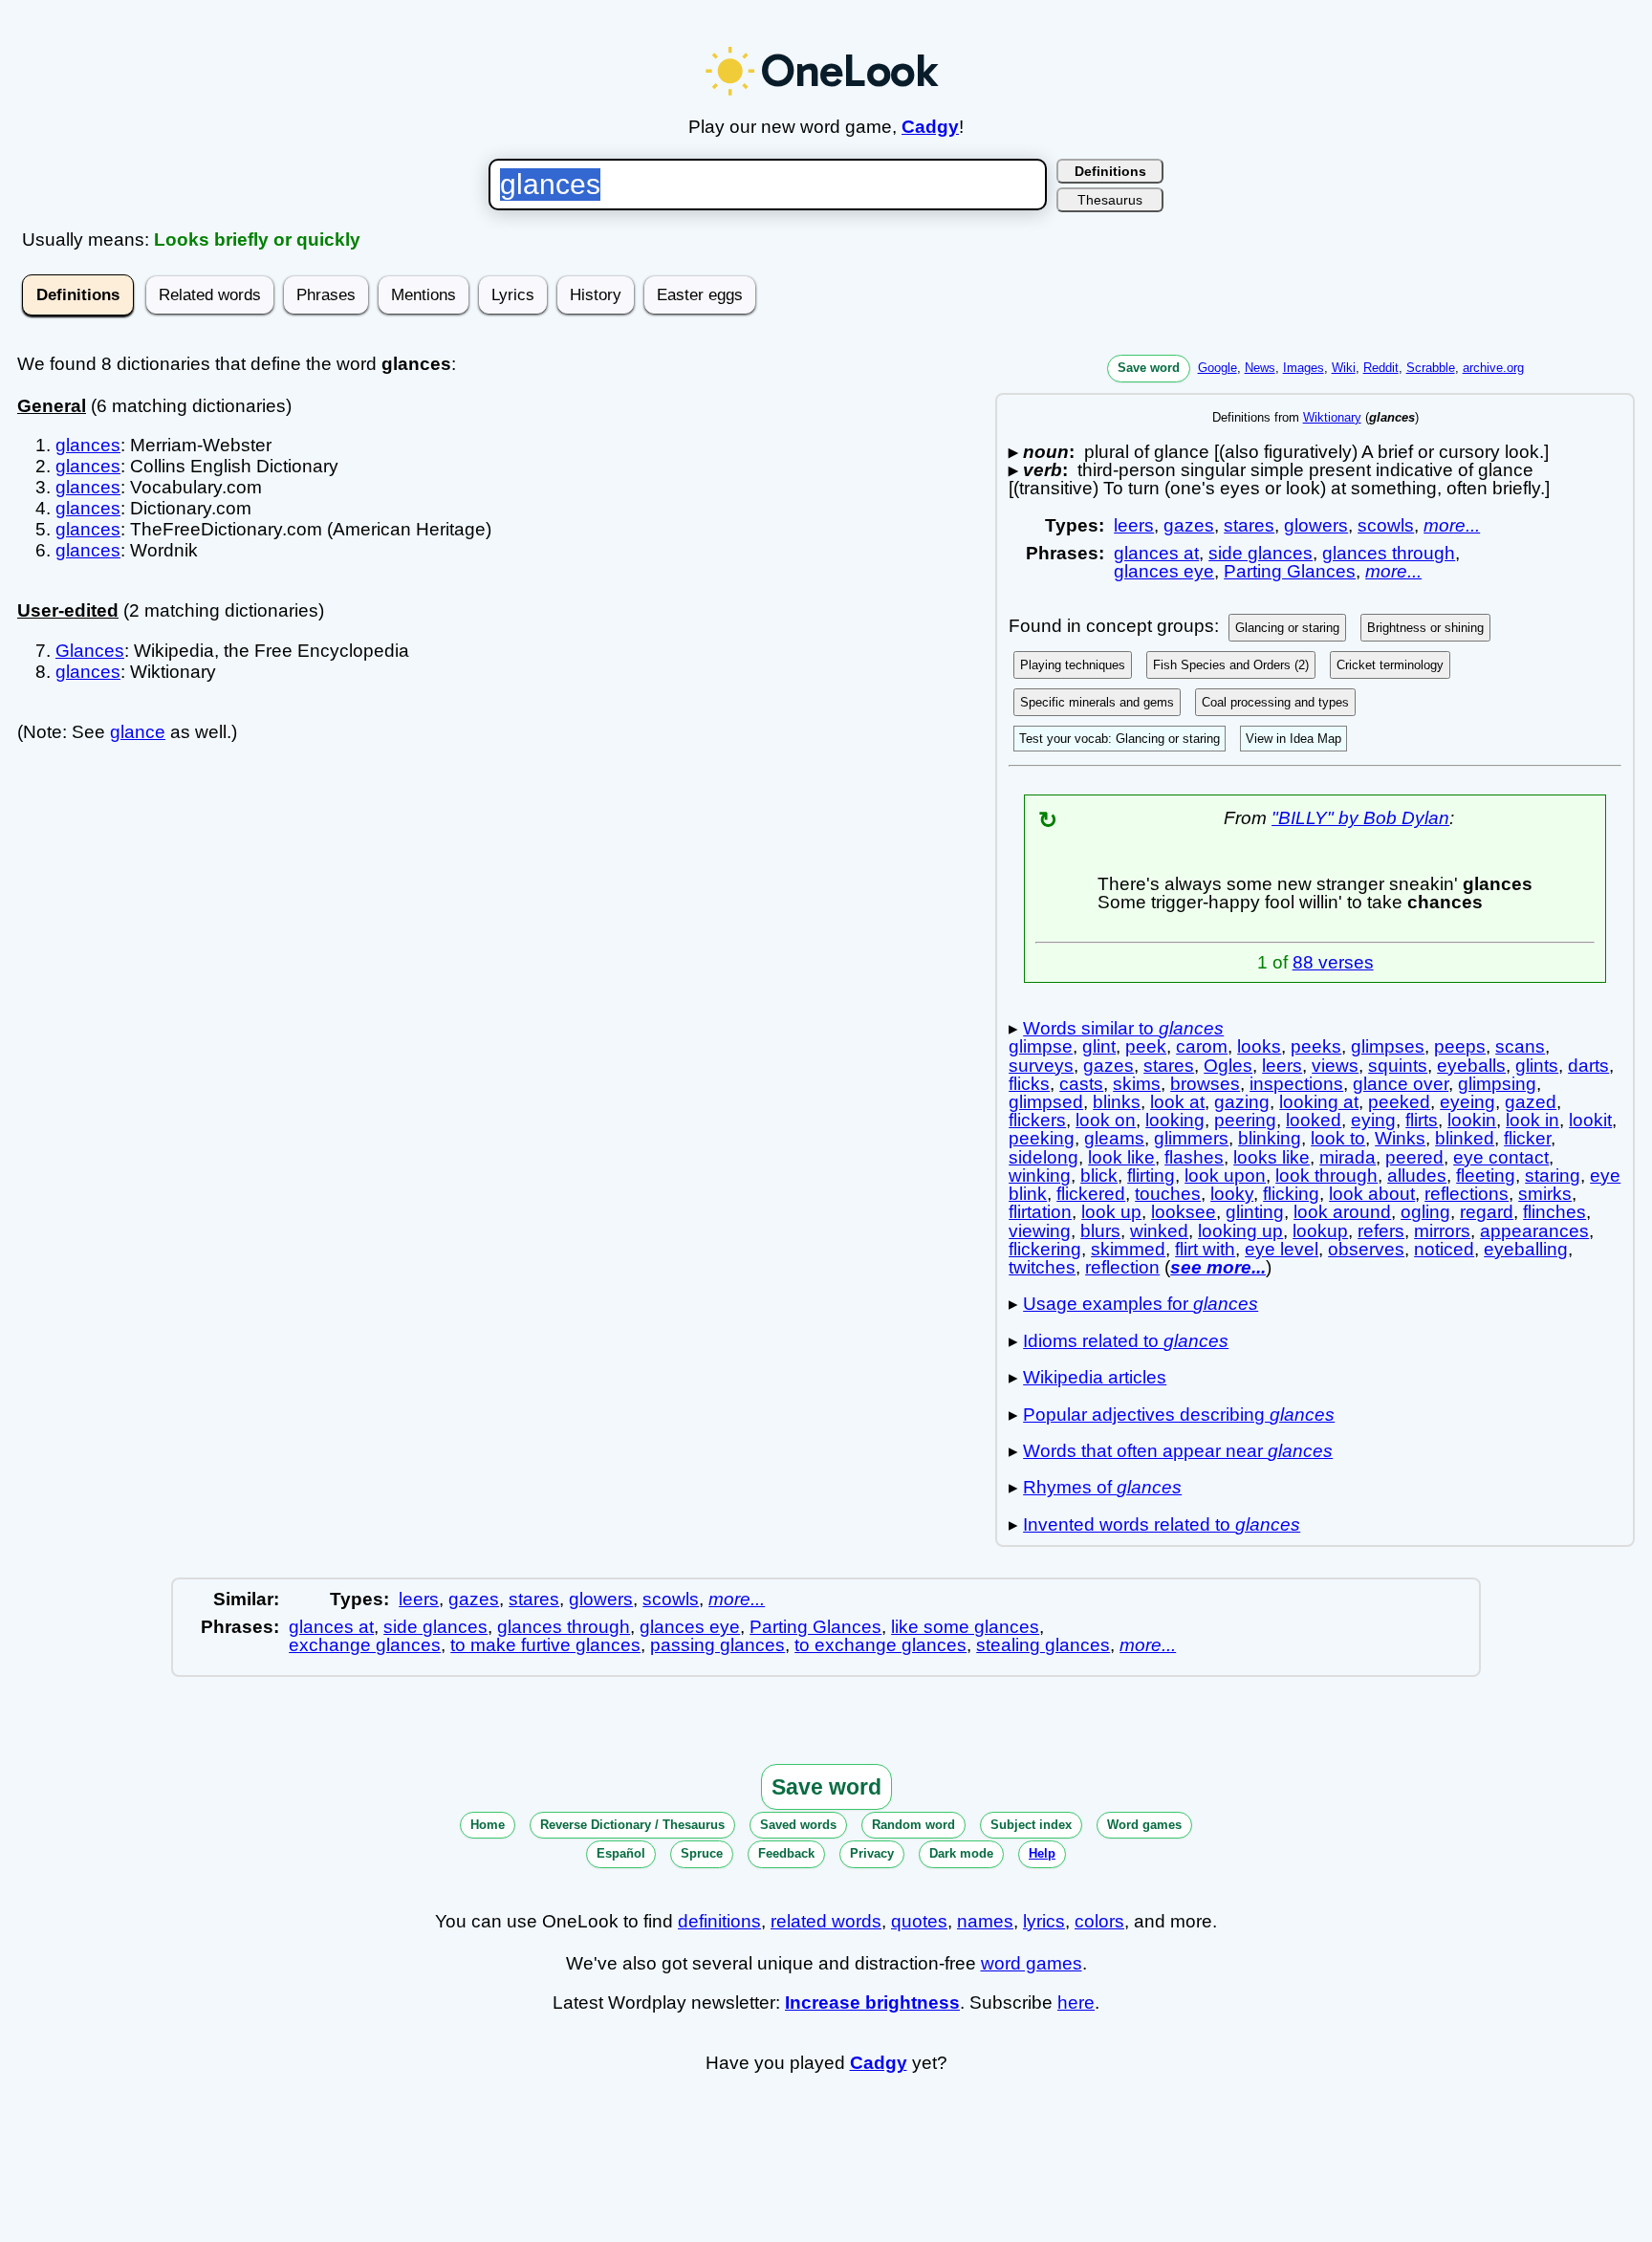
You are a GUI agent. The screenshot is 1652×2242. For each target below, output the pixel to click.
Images (1304, 368)
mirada (1348, 1157)
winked (1159, 1231)
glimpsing (1497, 1084)
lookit (1590, 1120)
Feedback (786, 1853)
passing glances (717, 1645)
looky (1232, 1194)
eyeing (1467, 1102)
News (1260, 368)
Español (621, 1853)
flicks (1029, 1084)
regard (1487, 1212)
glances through (1389, 553)
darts (1588, 1066)
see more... (1218, 1267)
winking (1040, 1175)
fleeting (1486, 1175)
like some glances (965, 1627)
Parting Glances (1290, 571)
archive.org (1493, 368)
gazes (1189, 525)
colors (1099, 1921)
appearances (1534, 1231)
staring (1553, 1175)
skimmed (1128, 1249)
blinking (1270, 1138)
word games (1032, 1963)
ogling (1425, 1212)
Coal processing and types (1275, 702)
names (985, 1921)
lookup (1320, 1231)
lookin (1472, 1120)
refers (1381, 1231)
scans (1520, 1046)
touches (1168, 1194)
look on (1106, 1120)
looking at (1319, 1102)
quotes (919, 1921)
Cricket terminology (1390, 665)
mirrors (1442, 1231)
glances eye (1164, 571)
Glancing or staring (1287, 628)
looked (1314, 1120)
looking (1175, 1120)
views (1335, 1066)
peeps (1460, 1046)
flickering (1045, 1249)
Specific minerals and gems (1097, 702)
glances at (1156, 553)
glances (88, 445)
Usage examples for (1141, 1304)
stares (1249, 525)
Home (488, 1825)
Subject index (1031, 1825)
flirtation (1040, 1212)
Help (1042, 1853)
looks (1259, 1046)
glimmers (1191, 1138)
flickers (1037, 1120)
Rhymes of (1102, 1487)
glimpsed (1046, 1102)
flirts (1422, 1120)
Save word (1149, 368)
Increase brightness (872, 2003)
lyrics (1044, 1921)
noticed (1444, 1249)
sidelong (1043, 1157)
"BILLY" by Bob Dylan (1360, 818)
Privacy (872, 1853)
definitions (719, 1921)
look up (1111, 1212)
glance (138, 732)
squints (1398, 1066)
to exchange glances (880, 1645)
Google (1217, 368)
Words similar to (1123, 1028)
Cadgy (930, 127)
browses (1205, 1084)
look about (1372, 1194)
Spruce (702, 1853)
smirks (1545, 1194)
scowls (1386, 525)
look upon (1225, 1175)
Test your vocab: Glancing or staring (1119, 739)
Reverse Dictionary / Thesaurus (632, 1825)
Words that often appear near (1178, 1451)
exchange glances (365, 1645)
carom (1202, 1046)
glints (1537, 1066)
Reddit (1381, 368)
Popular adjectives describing (1179, 1415)
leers (1134, 525)
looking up (1240, 1231)
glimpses (1388, 1046)
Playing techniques (1073, 665)
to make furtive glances (545, 1645)
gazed (1531, 1102)
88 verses (1333, 962)
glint (1099, 1046)
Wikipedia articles (1095, 1377)
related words (826, 1921)
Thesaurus (1110, 200)
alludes (1417, 1175)
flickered (1091, 1194)
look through (1326, 1175)
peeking (1042, 1138)
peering (1245, 1120)
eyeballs (1471, 1066)
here (1076, 2003)
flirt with (1205, 1249)
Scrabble (1431, 368)
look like (1121, 1157)
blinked (1465, 1138)
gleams (1114, 1138)
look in (1532, 1120)
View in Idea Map (1293, 739)
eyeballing (1526, 1249)
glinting (1255, 1212)
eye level (1282, 1249)
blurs (1100, 1231)
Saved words (798, 1825)
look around (1342, 1212)
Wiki (1344, 368)
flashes (1194, 1157)
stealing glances (1043, 1645)
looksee (1184, 1212)
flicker (1527, 1138)
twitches (1042, 1267)
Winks (1400, 1138)
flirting (1151, 1175)
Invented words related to (1162, 1524)
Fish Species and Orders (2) (1231, 665)
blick (1099, 1175)
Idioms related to (1126, 1341)
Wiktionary (1332, 417)
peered (1414, 1157)
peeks (1316, 1046)
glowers (1316, 525)
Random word (913, 1825)
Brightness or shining (1425, 628)
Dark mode (961, 1853)
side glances (1261, 553)
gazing (1242, 1102)
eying (1373, 1120)
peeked (1399, 1102)
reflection (1122, 1267)
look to (1338, 1138)
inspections (1296, 1084)
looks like (1272, 1157)
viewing (1040, 1231)
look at (1177, 1102)
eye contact (1501, 1157)
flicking (1291, 1194)
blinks (1117, 1102)
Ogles (1228, 1066)
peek (1146, 1046)
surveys (1041, 1066)
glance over (1401, 1084)
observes (1366, 1249)
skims (1137, 1084)
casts (1081, 1084)
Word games (1144, 1825)
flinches (1554, 1212)
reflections (1467, 1194)
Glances (90, 651)
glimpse (1041, 1046)
